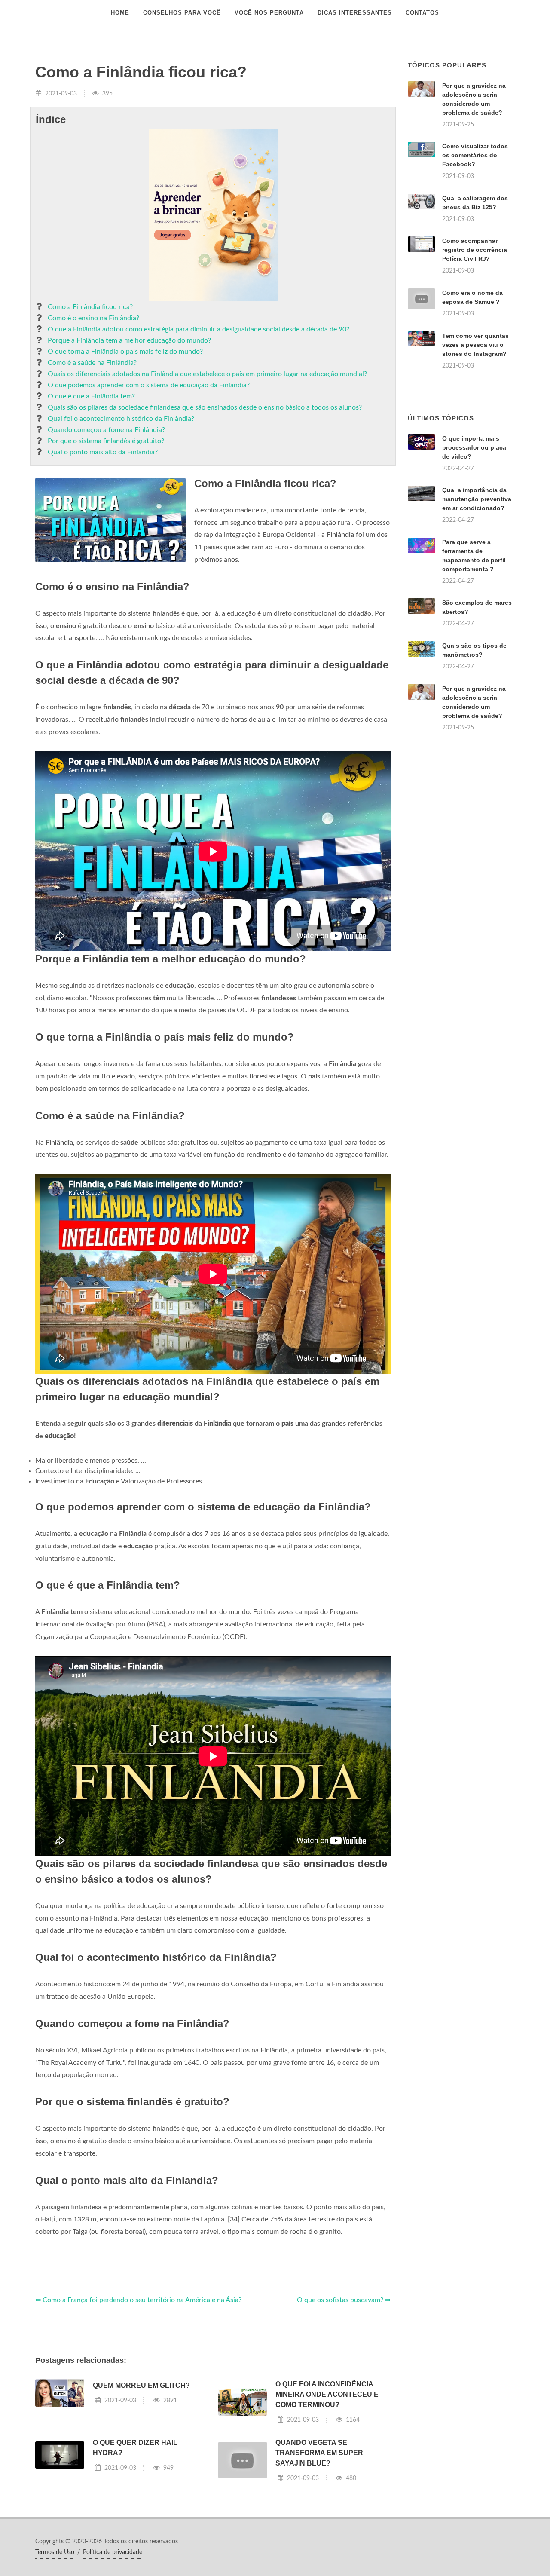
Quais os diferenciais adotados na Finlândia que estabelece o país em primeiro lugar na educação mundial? (207, 374)
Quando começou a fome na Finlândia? (106, 430)
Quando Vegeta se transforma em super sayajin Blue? (319, 2453)
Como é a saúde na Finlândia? (92, 363)
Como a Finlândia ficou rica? (90, 307)
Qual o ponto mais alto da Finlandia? (103, 452)
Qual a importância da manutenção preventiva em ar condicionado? (477, 499)
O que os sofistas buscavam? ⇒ (344, 2300)
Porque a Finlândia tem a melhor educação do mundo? (129, 340)
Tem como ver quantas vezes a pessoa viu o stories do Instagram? (475, 345)
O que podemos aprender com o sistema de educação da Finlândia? (149, 385)
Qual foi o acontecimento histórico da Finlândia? (121, 419)
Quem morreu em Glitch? (141, 2385)
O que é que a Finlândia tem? (91, 396)
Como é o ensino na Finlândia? (93, 318)
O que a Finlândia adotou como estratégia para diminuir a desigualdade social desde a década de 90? (199, 329)
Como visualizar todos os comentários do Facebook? (475, 155)
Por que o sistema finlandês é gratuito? (106, 441)
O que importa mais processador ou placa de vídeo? (474, 447)
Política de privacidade (113, 2552)
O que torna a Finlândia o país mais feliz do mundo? (125, 352)
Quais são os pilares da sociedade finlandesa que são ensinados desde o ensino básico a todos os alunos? (205, 407)
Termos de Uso (55, 2552)
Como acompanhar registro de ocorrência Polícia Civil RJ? (475, 250)
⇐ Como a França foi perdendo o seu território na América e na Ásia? (138, 2300)
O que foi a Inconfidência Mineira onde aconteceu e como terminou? (327, 2394)
